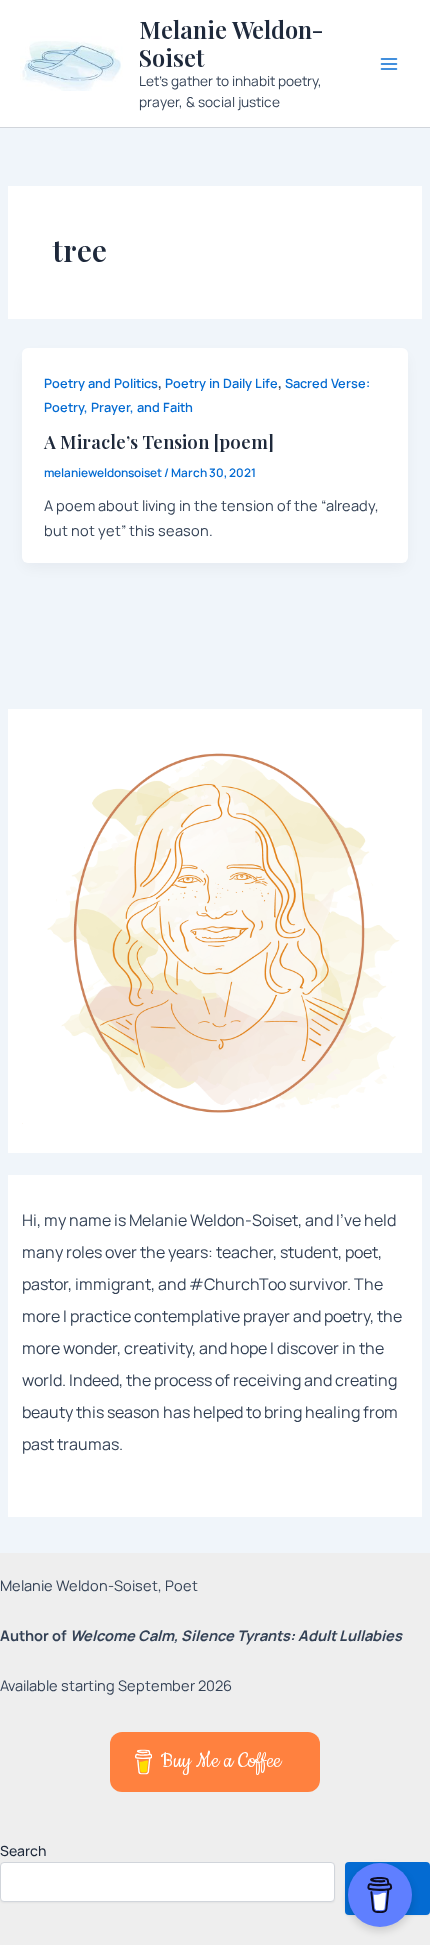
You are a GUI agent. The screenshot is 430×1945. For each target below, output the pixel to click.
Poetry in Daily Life (221, 383)
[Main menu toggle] (389, 64)
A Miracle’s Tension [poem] (159, 441)
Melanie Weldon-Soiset (231, 43)
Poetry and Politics (101, 383)
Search (23, 1850)
